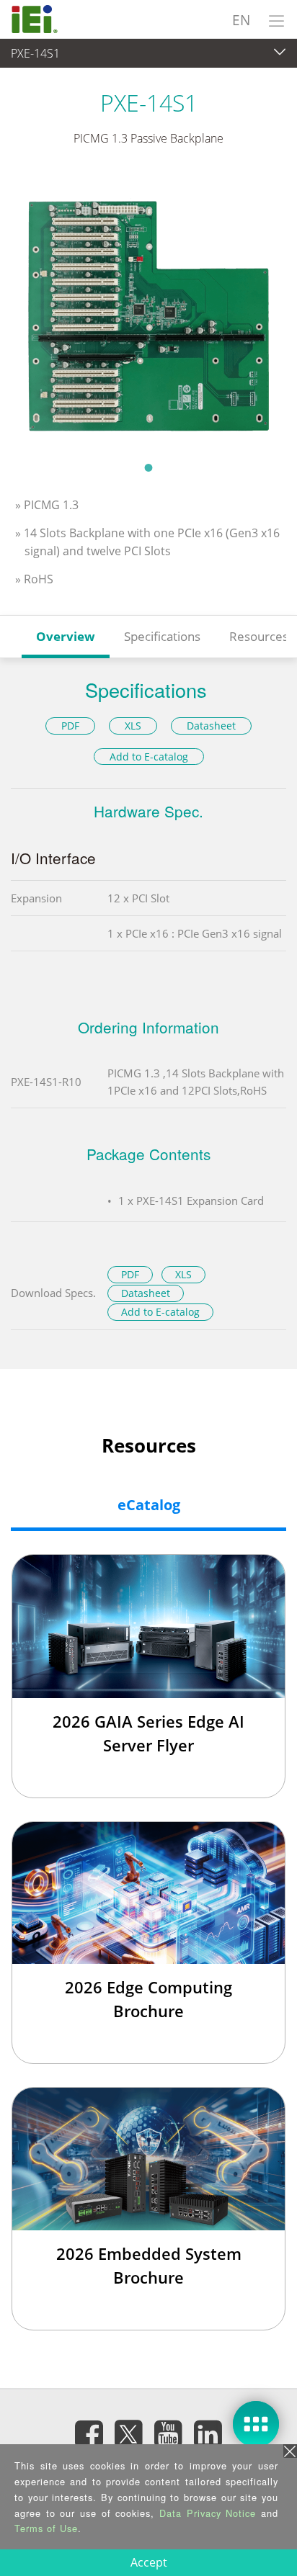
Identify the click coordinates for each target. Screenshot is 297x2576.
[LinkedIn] (208, 2433)
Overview (66, 636)
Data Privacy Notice (208, 2513)
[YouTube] (169, 2433)
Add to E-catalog (149, 757)
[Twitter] (129, 2429)
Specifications (162, 636)
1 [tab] (148, 467)
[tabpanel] (148, 313)
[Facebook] (89, 2433)
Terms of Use (46, 2528)
